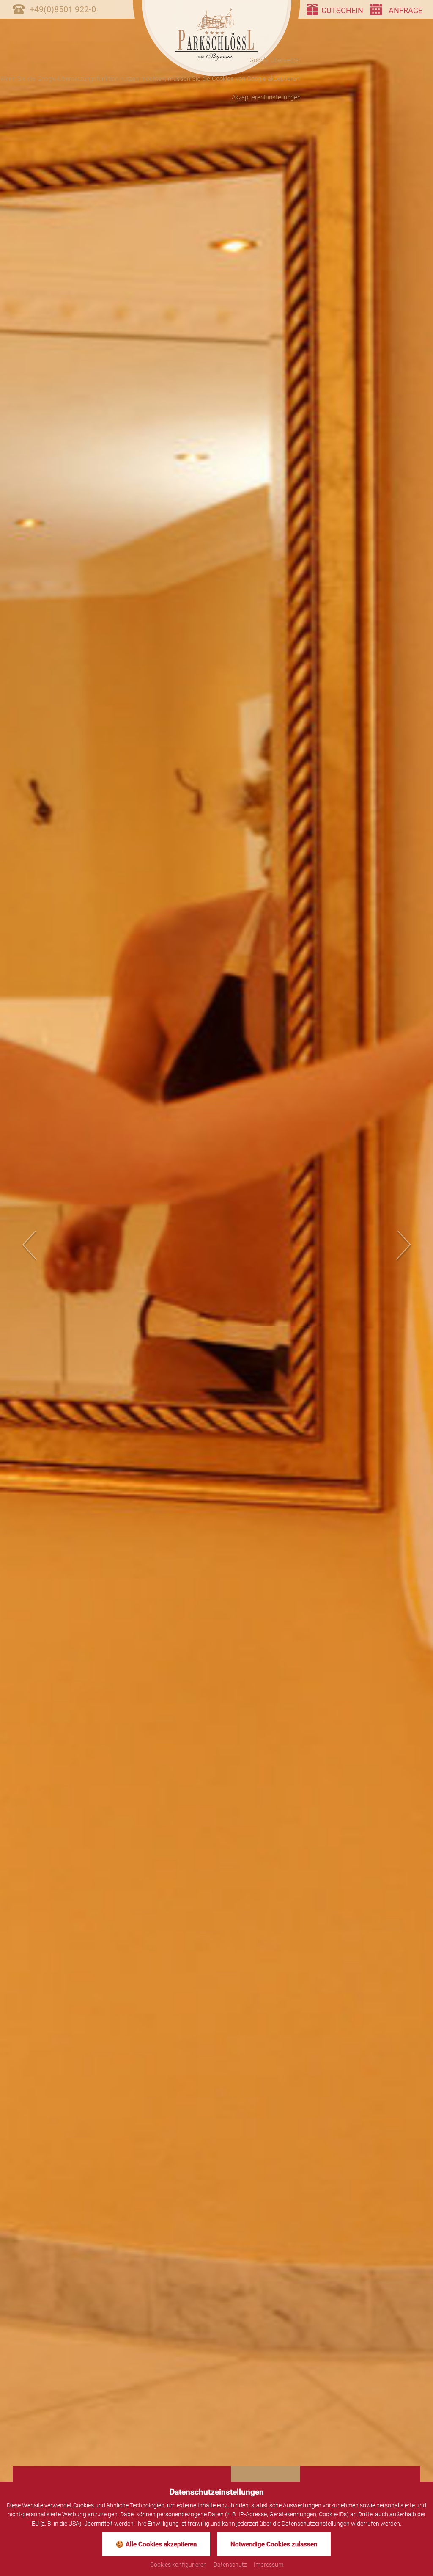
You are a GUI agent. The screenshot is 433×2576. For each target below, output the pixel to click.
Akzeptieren (248, 97)
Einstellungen (282, 97)
